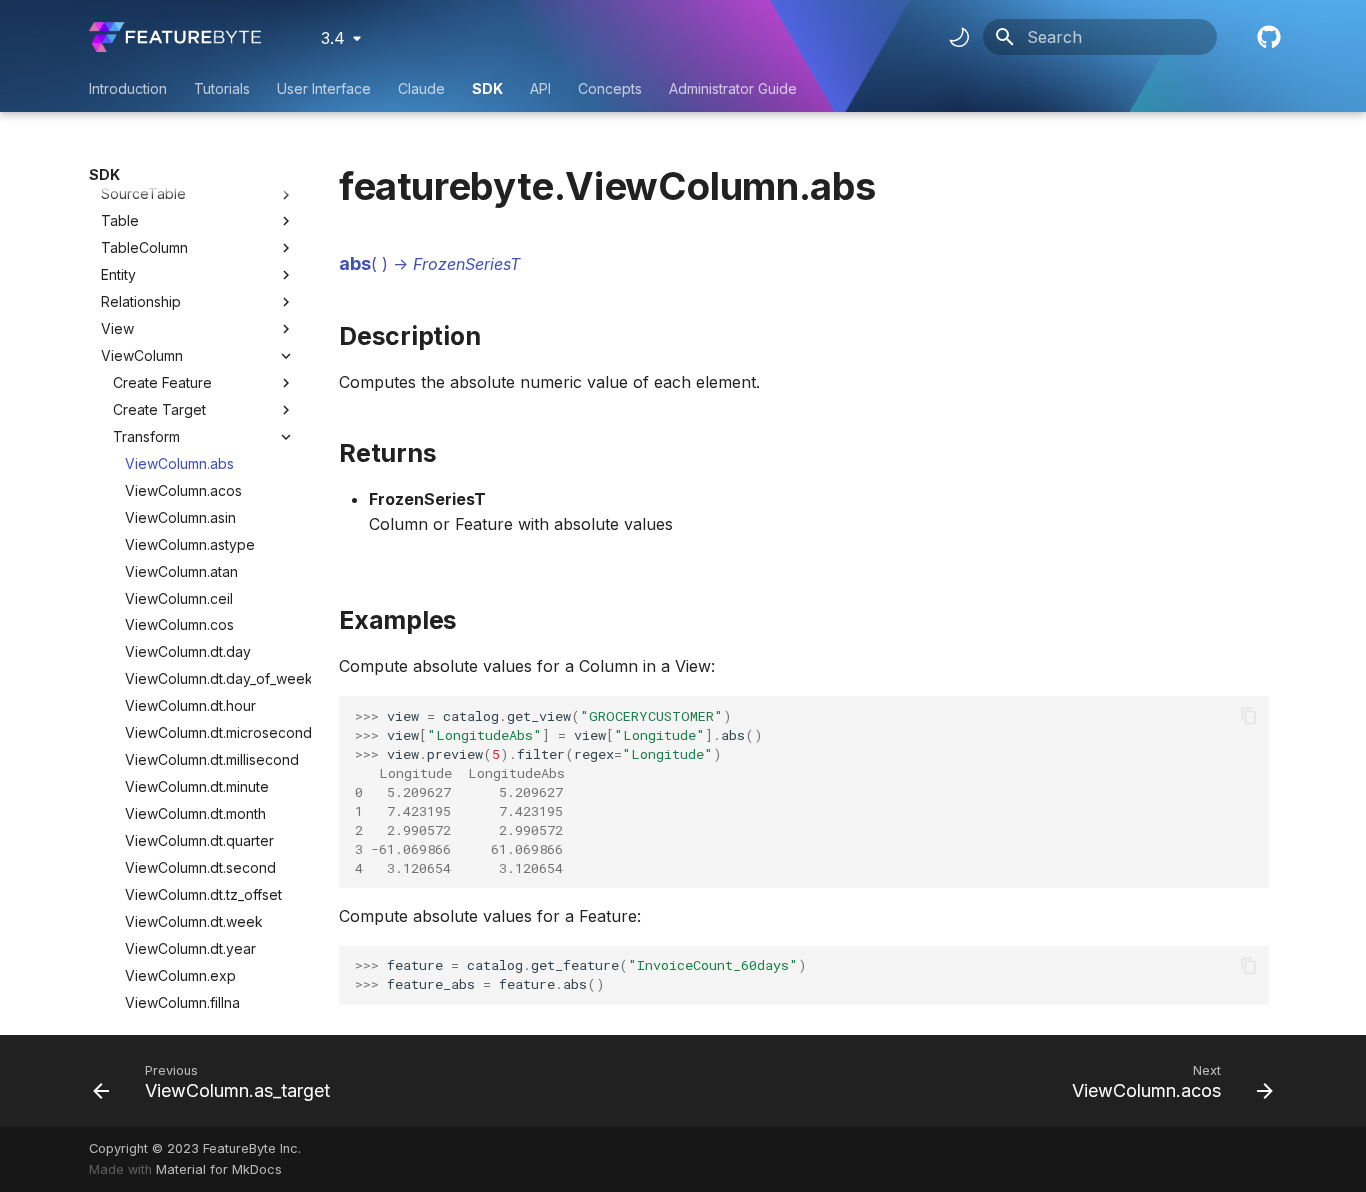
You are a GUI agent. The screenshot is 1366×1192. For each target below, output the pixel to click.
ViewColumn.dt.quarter (199, 840)
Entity (118, 274)
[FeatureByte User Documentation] (175, 37)
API (540, 88)
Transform (146, 436)
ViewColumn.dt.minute (197, 786)
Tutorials (222, 88)
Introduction (128, 88)
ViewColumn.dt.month (195, 813)
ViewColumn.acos (183, 490)
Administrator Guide (733, 88)
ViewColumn (142, 355)
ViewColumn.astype (190, 544)
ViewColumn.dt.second (200, 867)
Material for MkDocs (219, 1169)
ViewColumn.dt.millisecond (210, 759)
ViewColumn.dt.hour (190, 705)
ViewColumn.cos (179, 624)
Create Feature (162, 382)
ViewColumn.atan (181, 571)
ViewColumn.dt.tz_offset (203, 894)
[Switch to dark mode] (959, 37)
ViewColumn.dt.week (194, 921)
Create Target (159, 409)
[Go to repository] (1267, 37)
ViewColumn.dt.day (188, 651)
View (117, 328)
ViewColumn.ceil (179, 598)
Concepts (610, 88)
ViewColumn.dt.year (190, 948)
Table (120, 220)
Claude (421, 88)
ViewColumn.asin (180, 517)
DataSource (140, 167)
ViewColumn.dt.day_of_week (210, 678)
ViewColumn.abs (179, 463)
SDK (487, 88)
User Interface (324, 88)
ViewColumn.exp (180, 975)
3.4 (333, 38)
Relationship (141, 301)
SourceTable (143, 193)
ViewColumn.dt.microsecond (210, 732)
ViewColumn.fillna (182, 1002)
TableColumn (144, 247)
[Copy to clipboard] (1249, 716)
